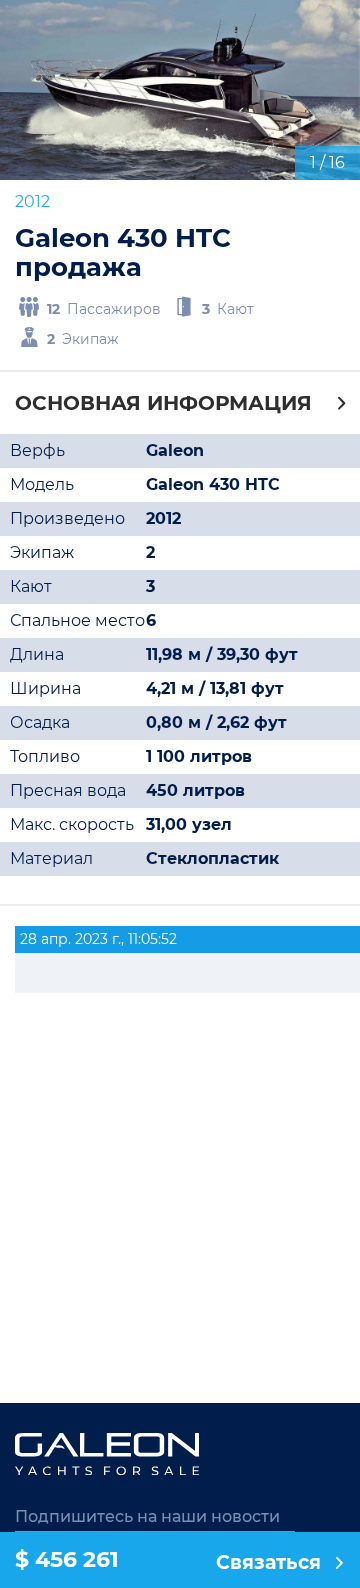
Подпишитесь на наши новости (147, 1516)
